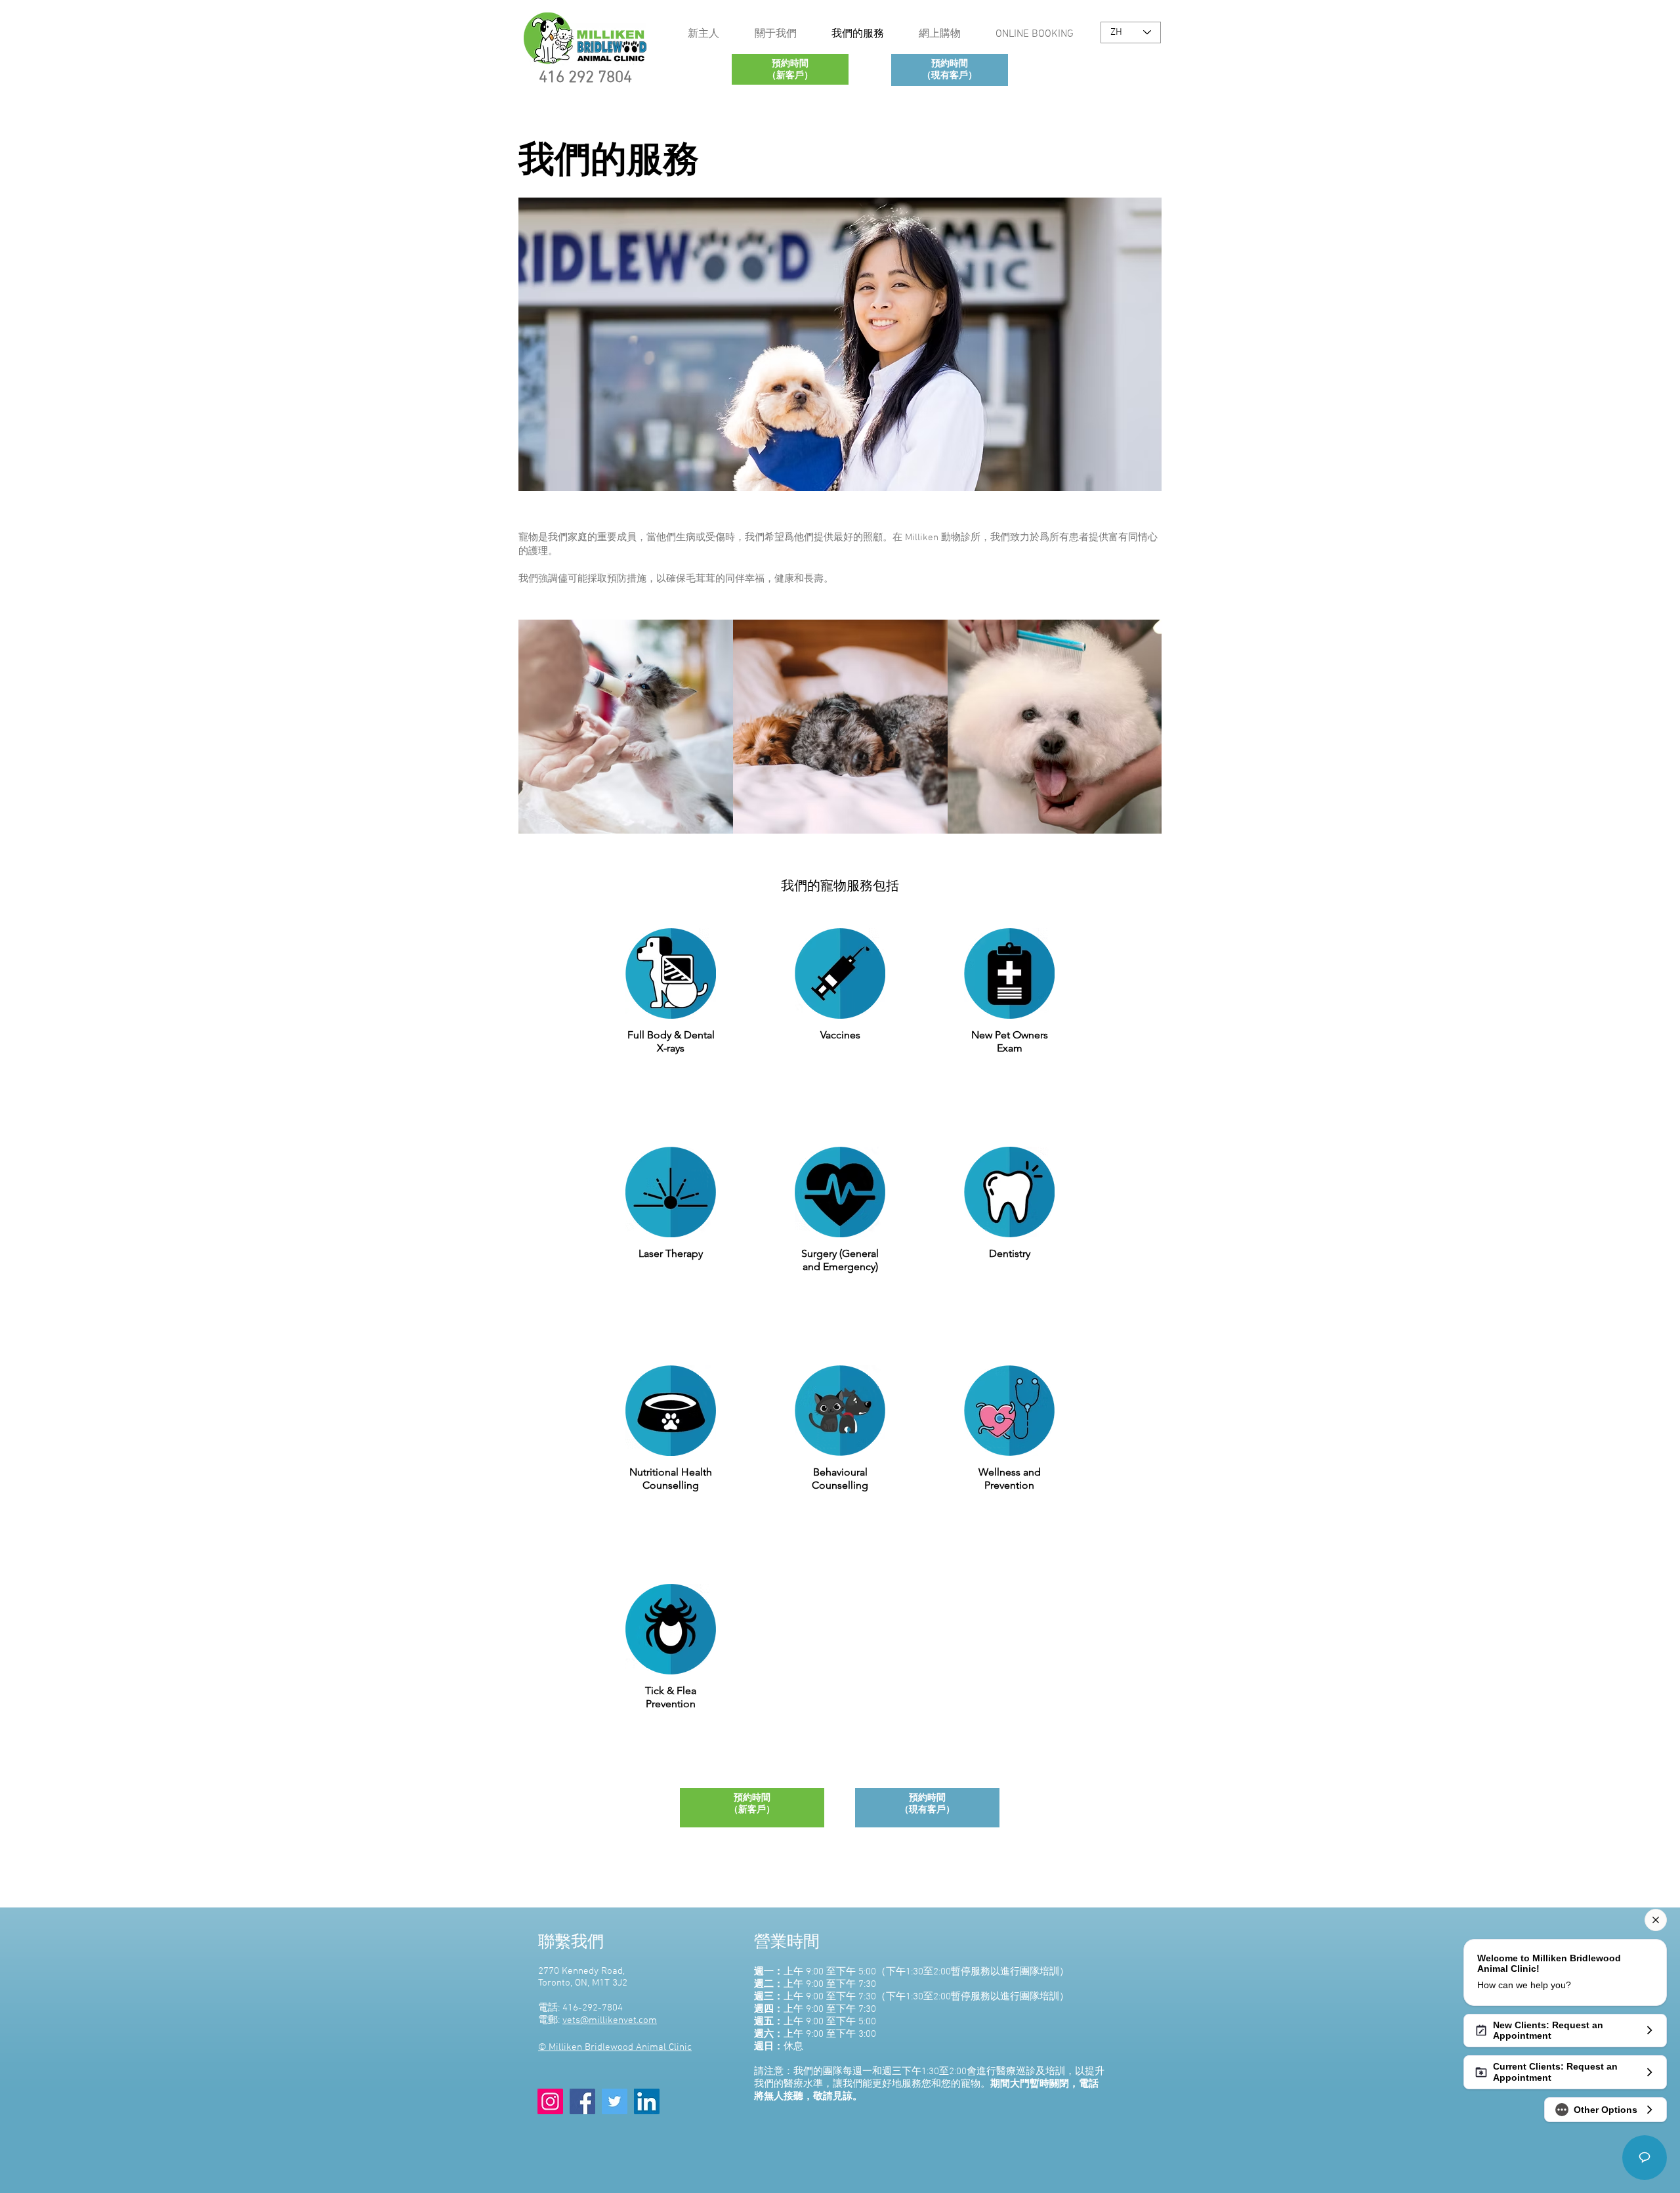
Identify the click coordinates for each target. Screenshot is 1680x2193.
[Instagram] (550, 2101)
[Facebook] (582, 2101)
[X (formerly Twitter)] (615, 2101)
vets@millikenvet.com (610, 2020)
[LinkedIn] (647, 2101)
